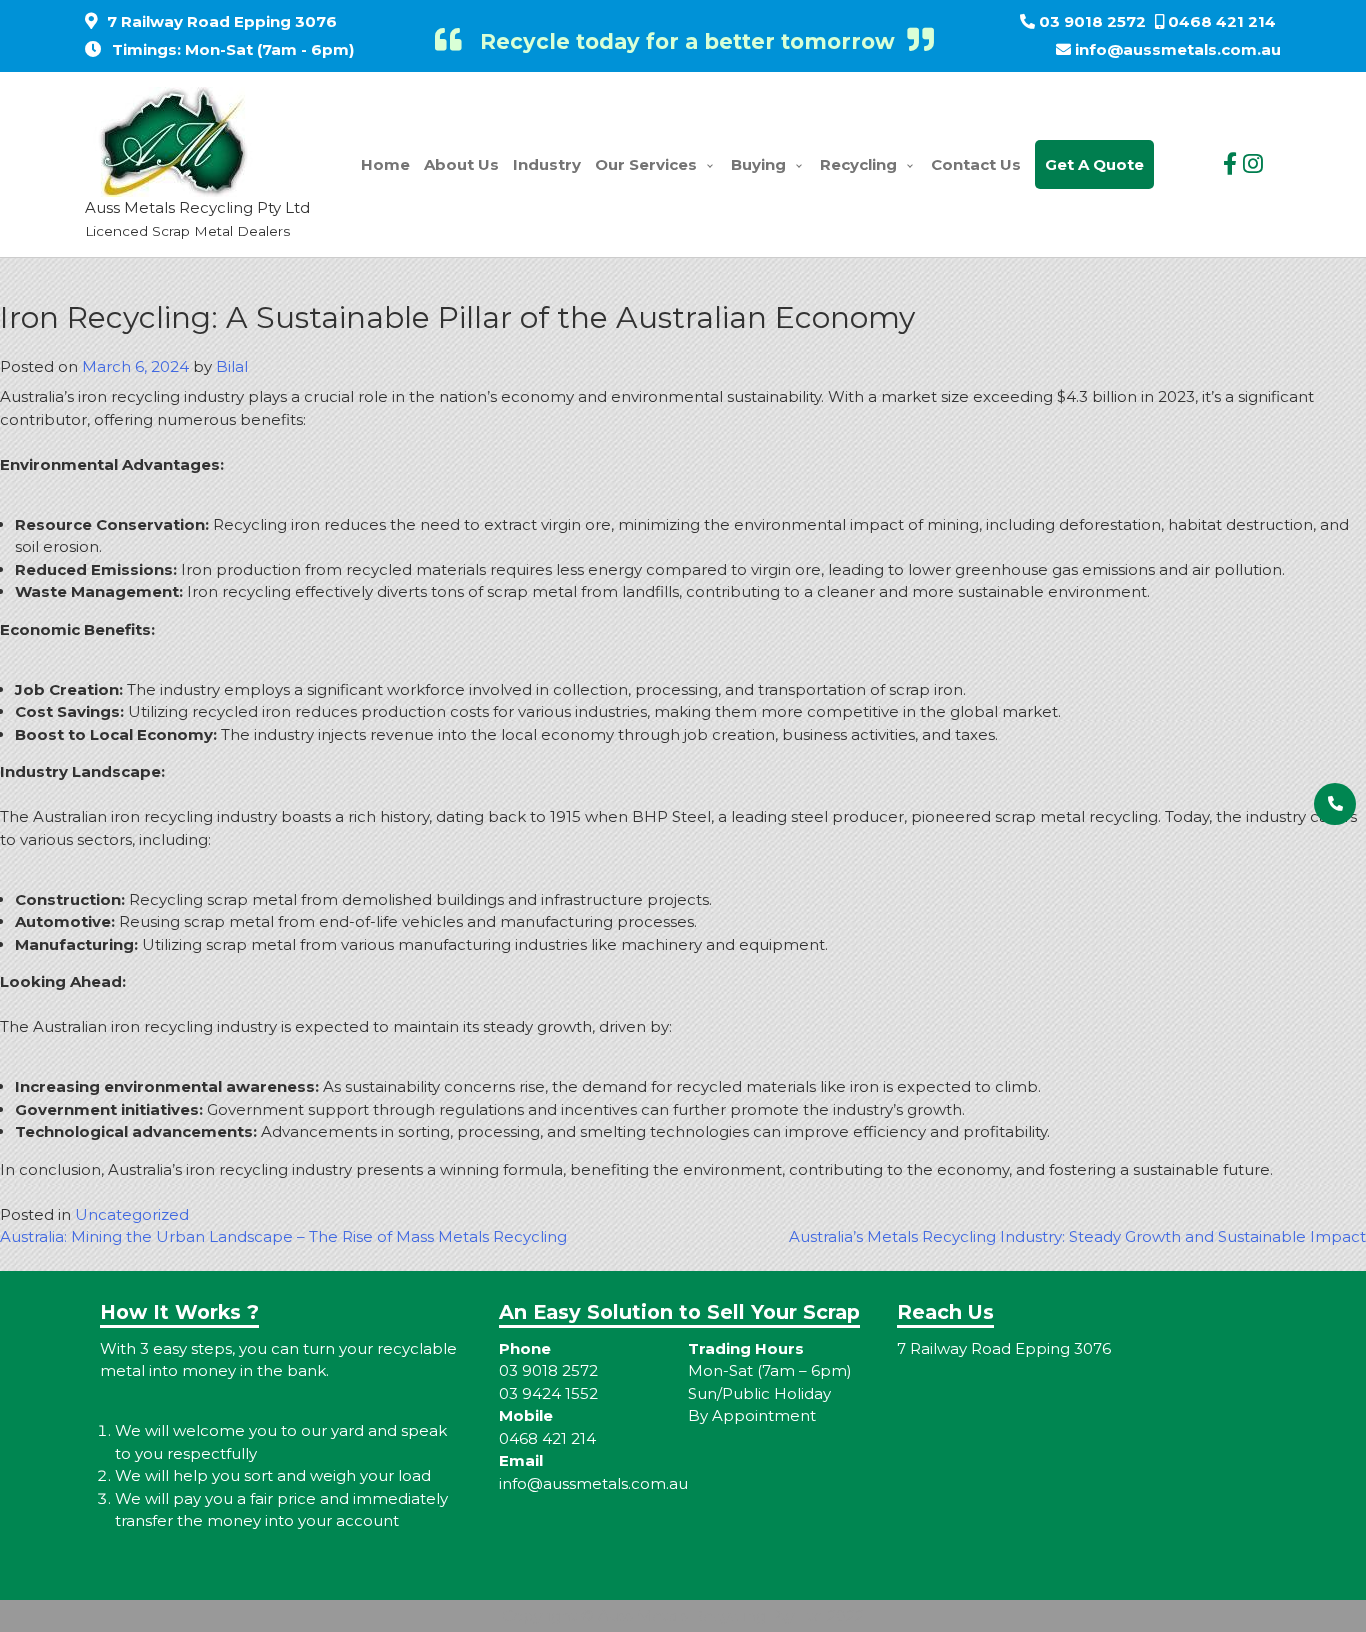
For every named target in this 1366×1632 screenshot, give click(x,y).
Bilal (232, 366)
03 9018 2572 (1092, 21)
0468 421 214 (1222, 21)
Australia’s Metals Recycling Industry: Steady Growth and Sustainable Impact (1077, 1236)
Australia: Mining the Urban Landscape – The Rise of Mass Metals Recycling (283, 1236)
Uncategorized (132, 1214)
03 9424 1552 (548, 1393)
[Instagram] (1253, 164)
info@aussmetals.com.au (1178, 49)
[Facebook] (1230, 164)
